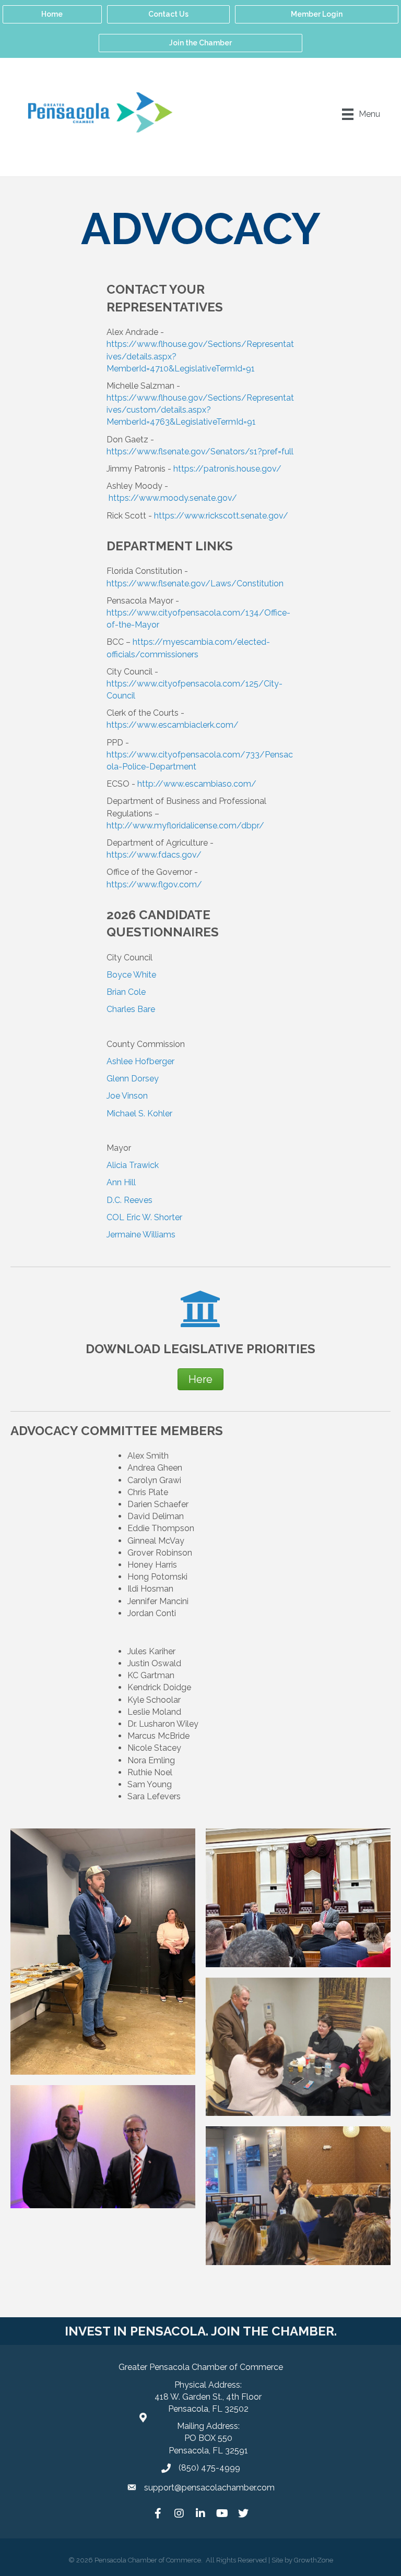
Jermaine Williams (141, 1235)
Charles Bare (131, 1009)
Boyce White (131, 975)
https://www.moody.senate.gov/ (173, 498)
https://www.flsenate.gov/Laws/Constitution (195, 583)
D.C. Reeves (129, 1200)
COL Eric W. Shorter (144, 1217)
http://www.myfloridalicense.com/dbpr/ (185, 826)
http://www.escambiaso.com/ (197, 784)
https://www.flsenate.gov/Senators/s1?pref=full (200, 452)
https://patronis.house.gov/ (226, 469)
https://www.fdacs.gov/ (154, 855)
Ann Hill (121, 1182)
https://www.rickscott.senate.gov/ (221, 516)
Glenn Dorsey (133, 1079)
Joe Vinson (127, 1096)
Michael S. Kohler (139, 1114)
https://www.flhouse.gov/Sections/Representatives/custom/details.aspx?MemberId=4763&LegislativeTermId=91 (200, 410)
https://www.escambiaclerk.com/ (173, 725)
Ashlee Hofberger (140, 1061)
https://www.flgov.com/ (154, 884)
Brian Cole (126, 992)
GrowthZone (314, 2560)
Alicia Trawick (133, 1165)
